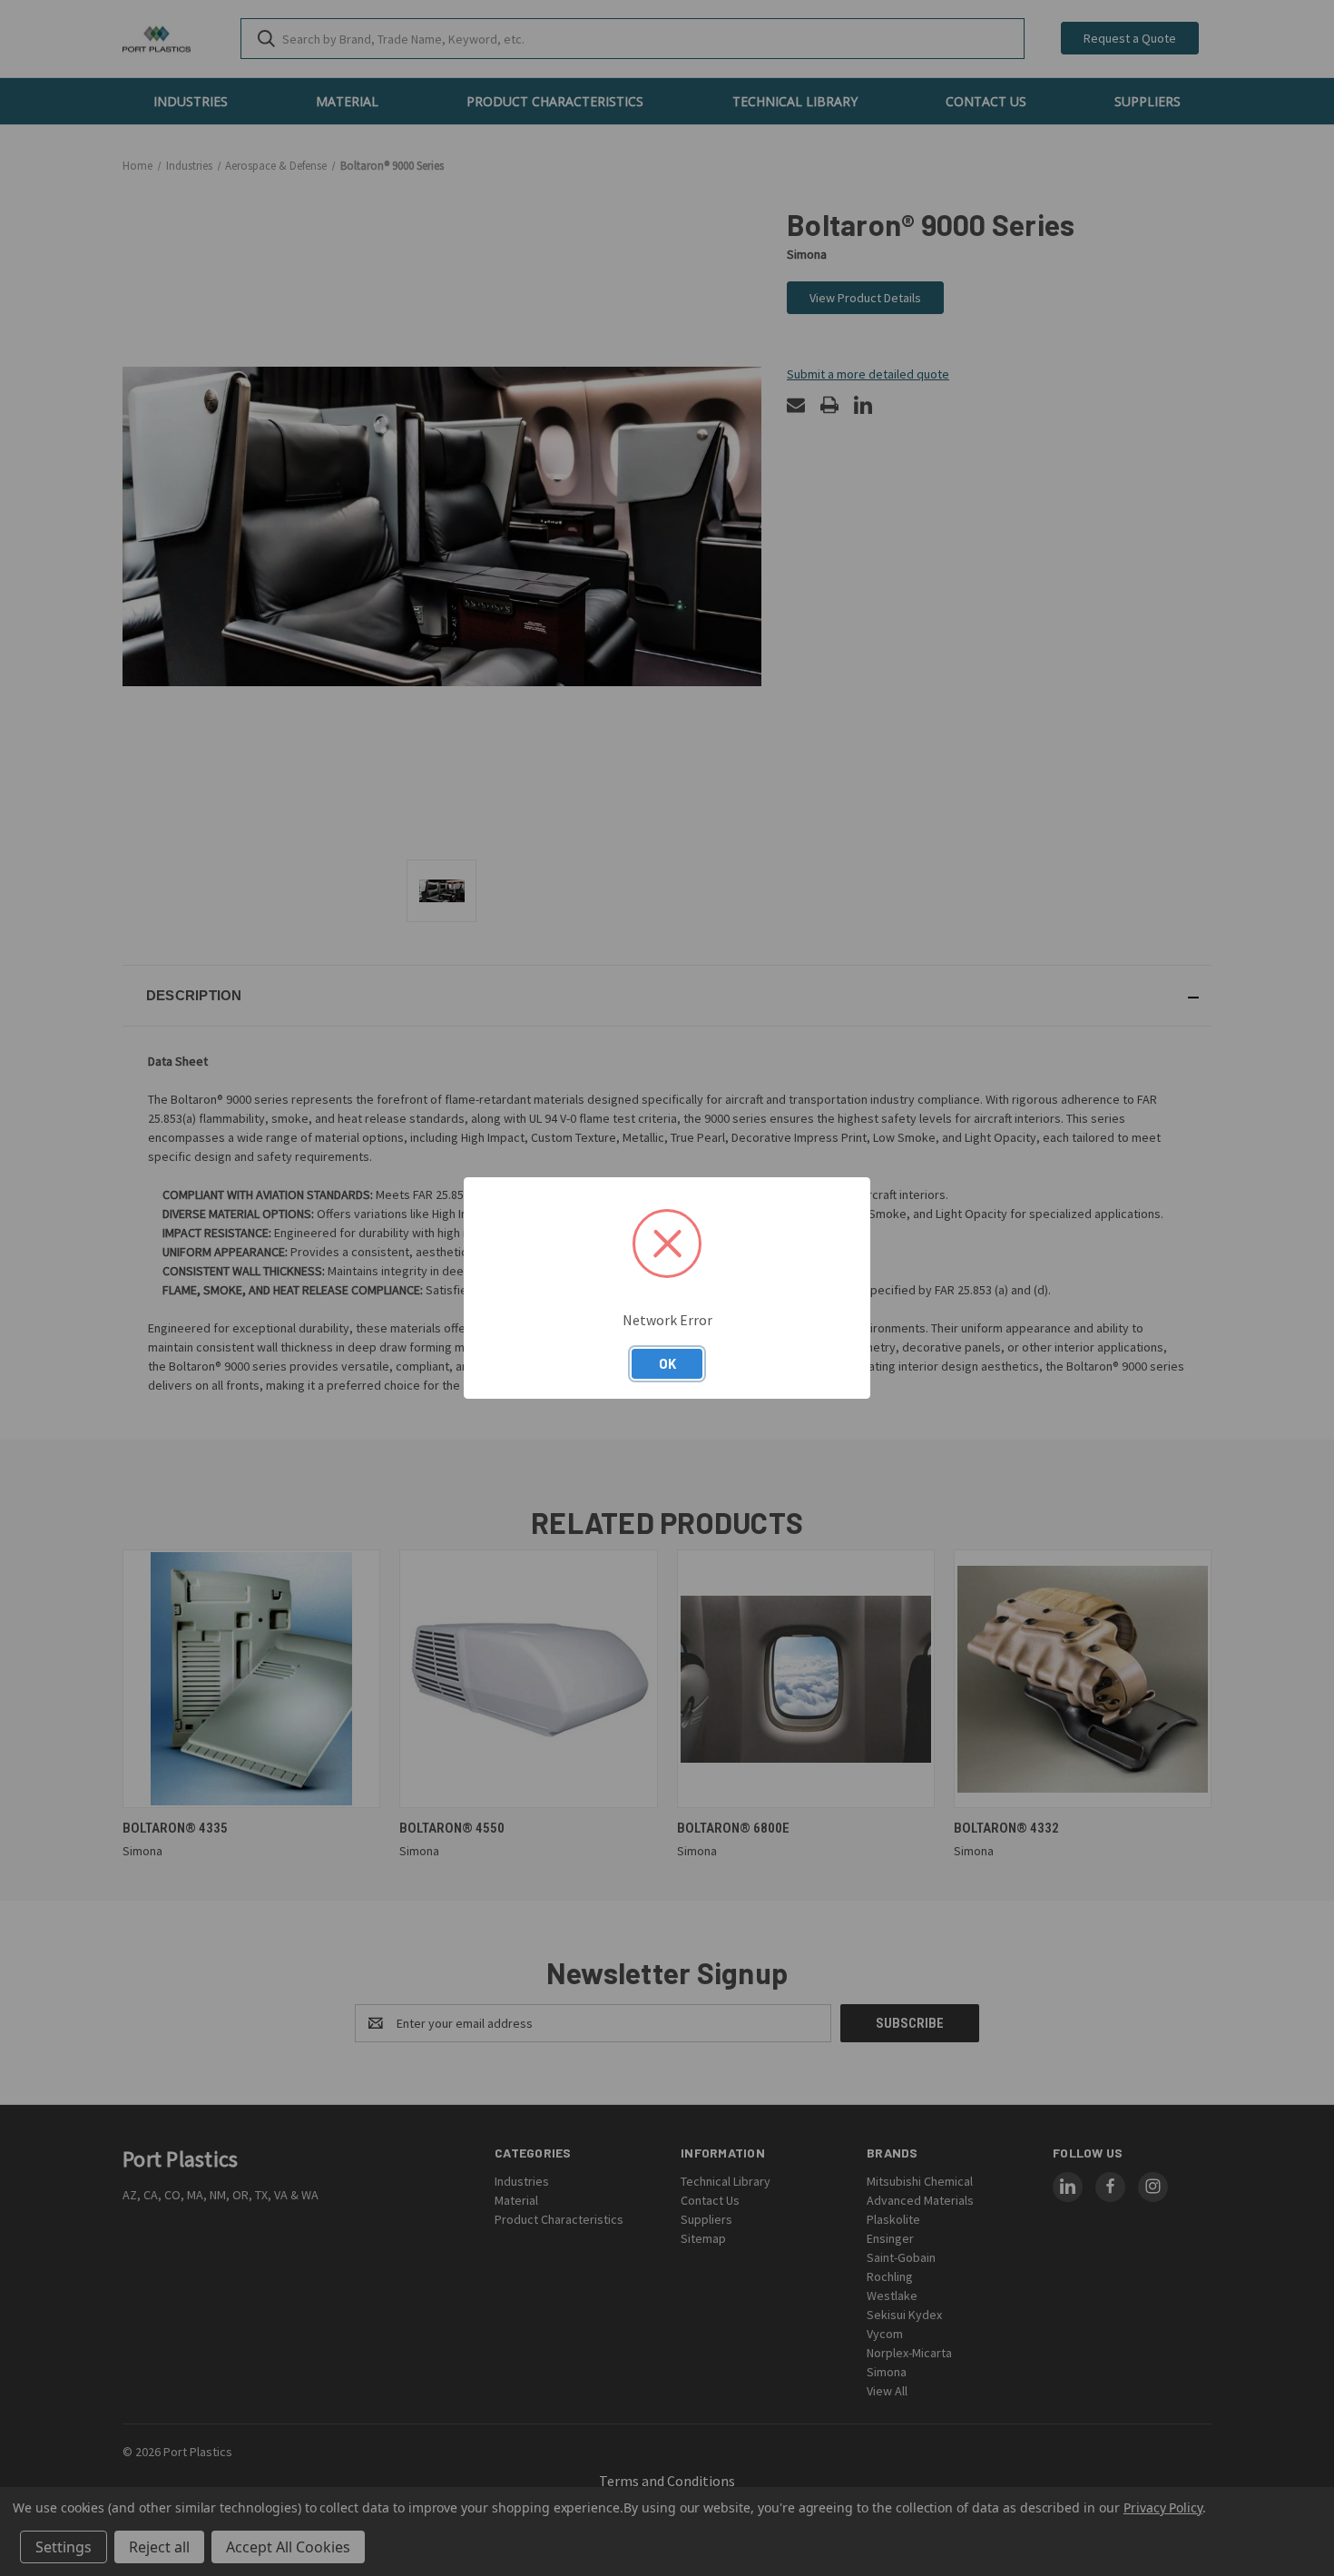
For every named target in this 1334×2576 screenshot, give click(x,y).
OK (667, 1363)
